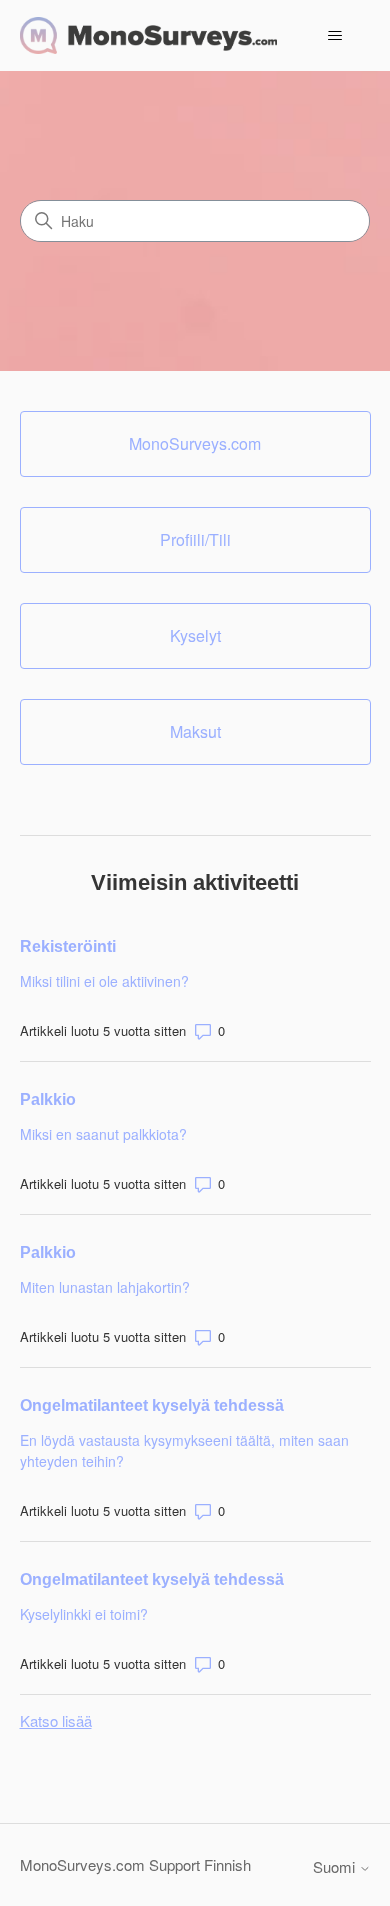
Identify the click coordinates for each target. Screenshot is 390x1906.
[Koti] (148, 35)
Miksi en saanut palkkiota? (103, 1134)
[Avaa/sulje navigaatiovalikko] (335, 36)
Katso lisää (56, 1720)
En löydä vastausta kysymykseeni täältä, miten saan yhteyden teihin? (184, 1450)
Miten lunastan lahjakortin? (105, 1287)
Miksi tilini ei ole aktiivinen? (104, 981)
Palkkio (48, 1099)
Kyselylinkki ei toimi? (84, 1614)
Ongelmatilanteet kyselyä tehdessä (152, 1405)
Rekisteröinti (68, 946)
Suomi (336, 1866)
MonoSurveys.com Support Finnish (135, 1864)
